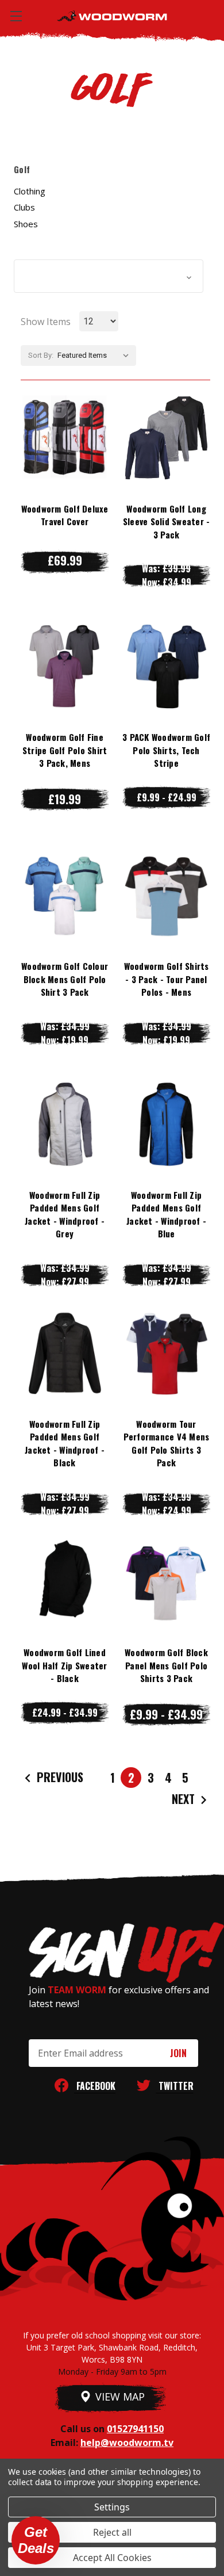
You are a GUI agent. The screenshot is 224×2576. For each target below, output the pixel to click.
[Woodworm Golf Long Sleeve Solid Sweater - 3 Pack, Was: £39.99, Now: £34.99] (166, 438)
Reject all (112, 2532)
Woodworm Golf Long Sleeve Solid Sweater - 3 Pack (167, 521)
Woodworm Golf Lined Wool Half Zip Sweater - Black (64, 1665)
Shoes (26, 224)
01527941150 (135, 2429)
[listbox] (96, 356)
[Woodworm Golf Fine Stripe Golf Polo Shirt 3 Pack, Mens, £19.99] (65, 667)
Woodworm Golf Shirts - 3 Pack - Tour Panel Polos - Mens (167, 979)
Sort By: (41, 355)
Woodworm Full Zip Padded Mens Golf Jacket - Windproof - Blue (166, 1214)
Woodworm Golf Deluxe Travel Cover (65, 515)
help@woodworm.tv (127, 2443)
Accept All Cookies (112, 2558)
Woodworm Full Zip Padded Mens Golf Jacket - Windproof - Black (65, 1443)
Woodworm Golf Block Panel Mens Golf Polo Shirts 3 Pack (166, 1665)
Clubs (24, 207)
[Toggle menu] (16, 16)
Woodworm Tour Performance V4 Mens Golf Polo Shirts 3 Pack (167, 1443)
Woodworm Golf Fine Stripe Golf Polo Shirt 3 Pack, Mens (65, 750)
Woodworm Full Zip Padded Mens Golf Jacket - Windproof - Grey (65, 1214)
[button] (109, 276)
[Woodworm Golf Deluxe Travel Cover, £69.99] (65, 438)
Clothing (30, 191)
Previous (59, 1777)
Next (185, 1799)
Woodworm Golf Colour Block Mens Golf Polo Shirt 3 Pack (65, 979)
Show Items (46, 322)
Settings (112, 2507)
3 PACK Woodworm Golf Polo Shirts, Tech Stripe (166, 750)
